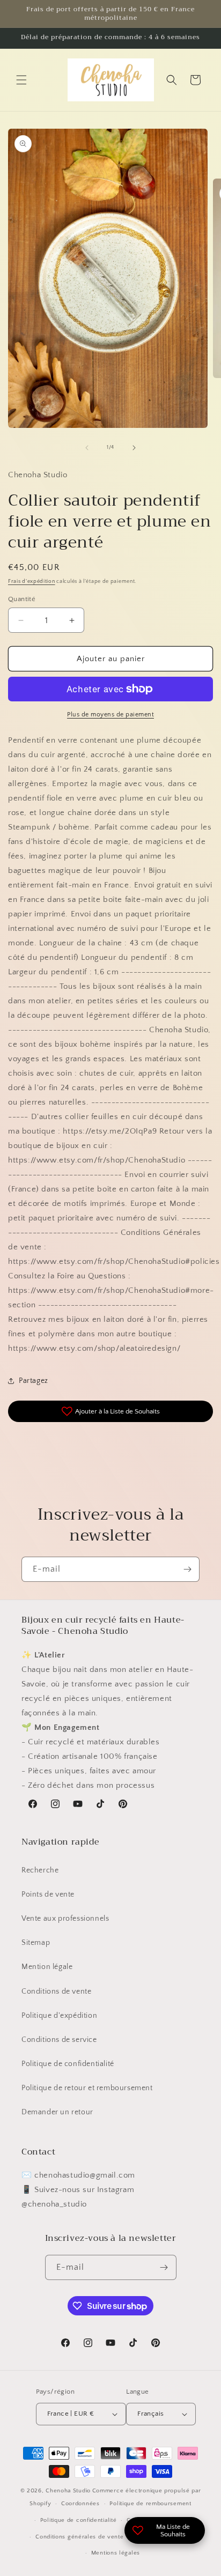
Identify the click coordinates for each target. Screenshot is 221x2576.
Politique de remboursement (150, 2504)
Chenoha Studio (68, 2491)
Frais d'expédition (32, 582)
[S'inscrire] (187, 1569)
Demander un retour (57, 2112)
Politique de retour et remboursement (87, 2088)
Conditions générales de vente (79, 2537)
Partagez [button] (34, 1381)
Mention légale (47, 1967)
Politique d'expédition (59, 2016)
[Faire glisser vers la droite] (134, 448)
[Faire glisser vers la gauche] (87, 448)
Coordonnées (80, 2504)
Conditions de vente (56, 1992)
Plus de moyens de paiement (110, 715)
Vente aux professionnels (65, 1919)
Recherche (40, 1870)
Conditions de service (59, 2040)
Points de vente (48, 1894)
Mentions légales (116, 2553)
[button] (21, 80)
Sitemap (36, 1943)
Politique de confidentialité (68, 2064)
